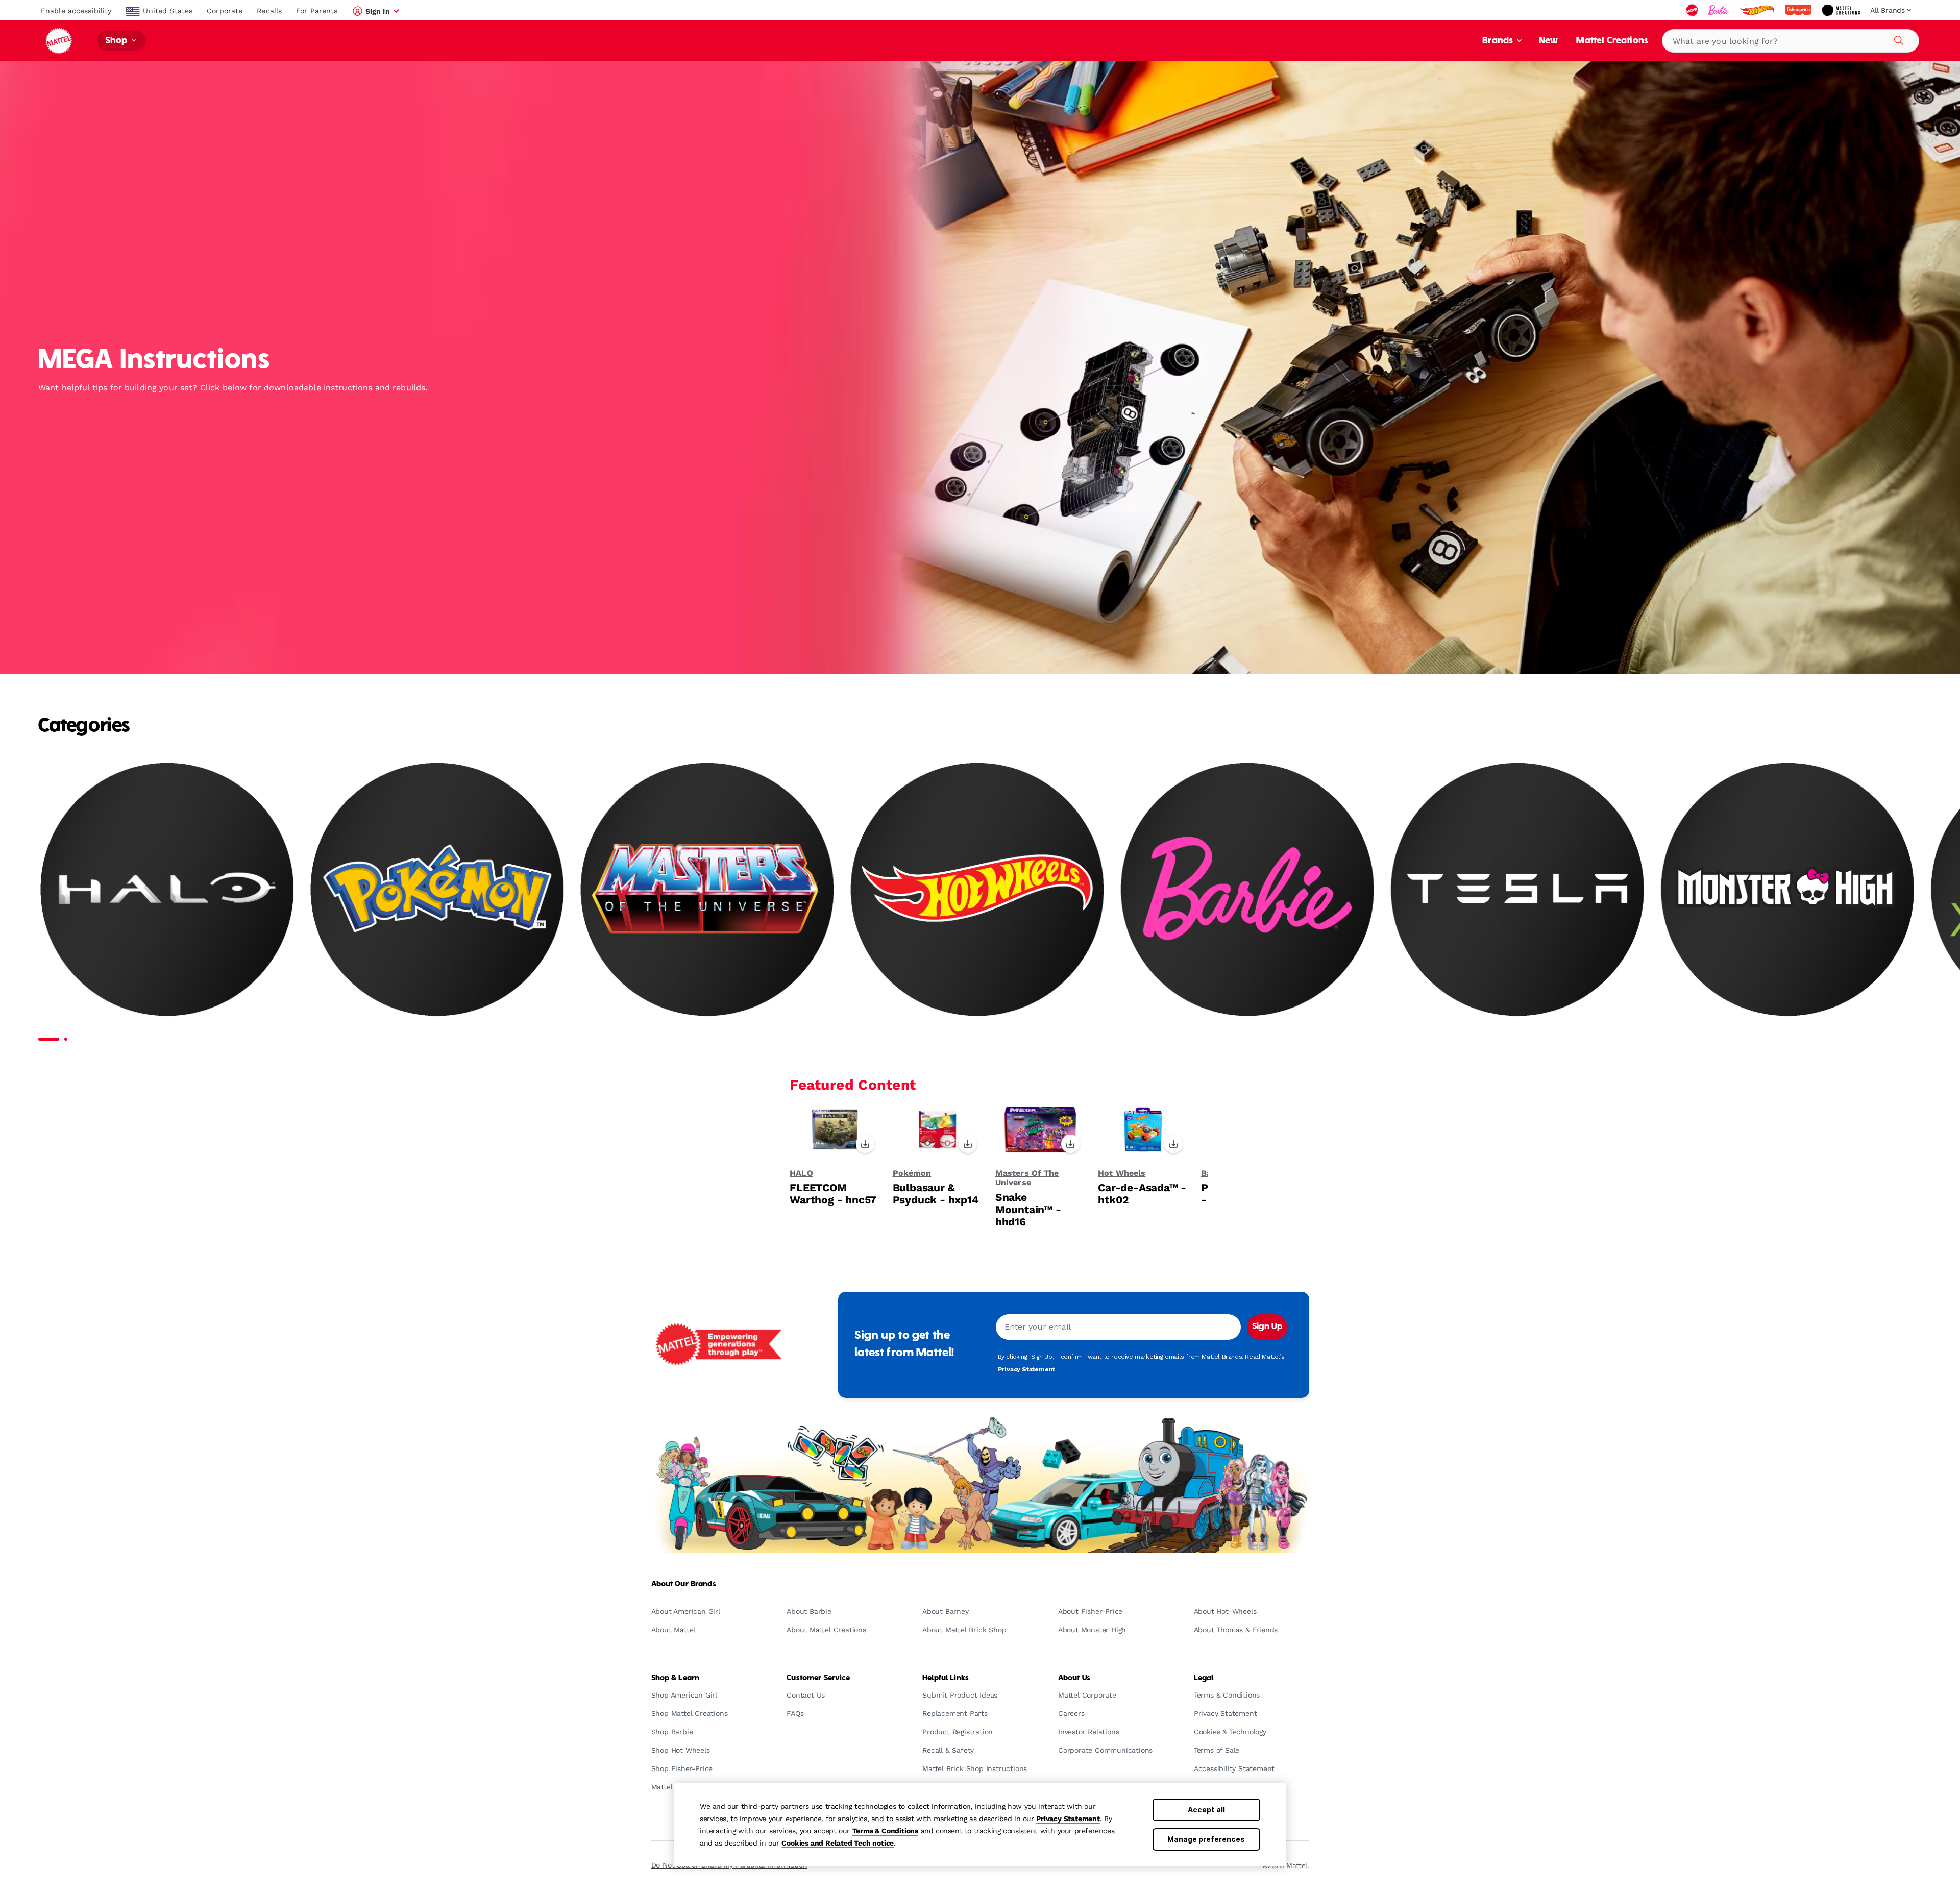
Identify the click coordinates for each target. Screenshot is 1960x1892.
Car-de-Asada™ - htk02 (1142, 1194)
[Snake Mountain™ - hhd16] (1040, 1133)
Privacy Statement (1068, 1819)
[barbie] (1720, 10)
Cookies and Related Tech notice (838, 1843)
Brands (1499, 41)
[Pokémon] (437, 888)
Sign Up (1267, 1327)
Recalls (269, 11)
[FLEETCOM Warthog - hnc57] (835, 1133)
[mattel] (1693, 10)
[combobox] (1791, 41)
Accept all (1206, 1810)
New (1548, 41)
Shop (117, 41)
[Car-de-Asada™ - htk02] (1143, 1133)
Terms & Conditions (885, 1831)
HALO (801, 1173)
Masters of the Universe (1027, 1178)
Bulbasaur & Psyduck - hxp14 (936, 1194)
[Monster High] (1788, 888)
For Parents (317, 11)
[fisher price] (1799, 10)
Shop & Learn (676, 1678)
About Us (1074, 1678)
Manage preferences (1206, 1839)
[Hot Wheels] (977, 888)
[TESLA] (1518, 888)
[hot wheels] (1758, 10)
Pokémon (912, 1173)
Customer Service (818, 1678)
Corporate (225, 11)
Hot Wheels (1122, 1173)
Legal (1204, 1678)
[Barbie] (1248, 888)
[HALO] (167, 888)
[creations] (1842, 10)
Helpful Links (946, 1678)
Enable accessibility (76, 11)
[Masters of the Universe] (707, 888)
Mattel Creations (1612, 41)
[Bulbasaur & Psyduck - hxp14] (938, 1133)
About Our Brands (684, 1584)
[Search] (1897, 39)
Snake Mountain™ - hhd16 (1028, 1210)
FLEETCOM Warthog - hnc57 (833, 1194)
